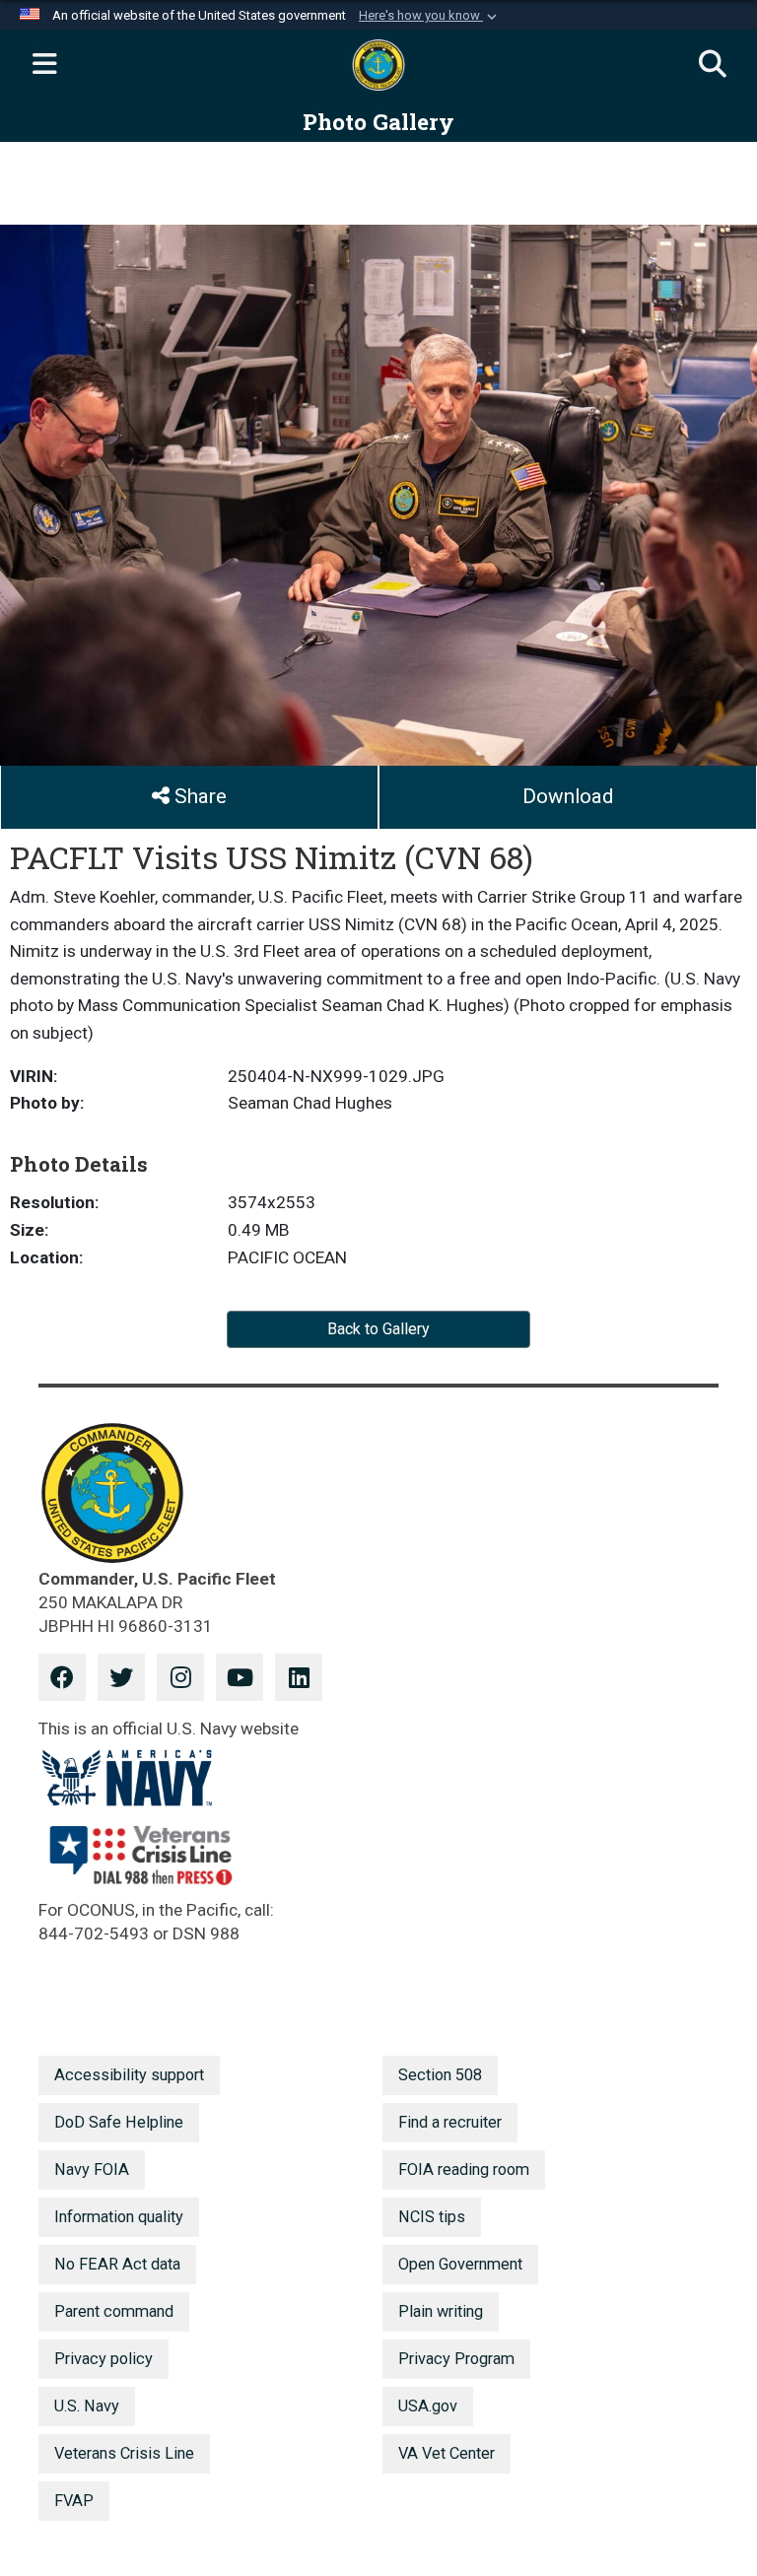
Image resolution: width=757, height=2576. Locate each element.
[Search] (713, 65)
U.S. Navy (87, 2406)
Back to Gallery (378, 1329)
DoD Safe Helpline (119, 2122)
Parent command (114, 2311)
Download (568, 796)
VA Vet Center (447, 2453)
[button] (430, 16)
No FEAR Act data (117, 2264)
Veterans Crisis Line (124, 2453)
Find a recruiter (450, 2122)
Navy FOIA (92, 2169)
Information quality (119, 2217)
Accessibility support (129, 2075)
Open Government (460, 2264)
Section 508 (440, 2075)
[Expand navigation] (44, 65)
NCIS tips (432, 2217)
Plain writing (441, 2311)
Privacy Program (456, 2359)
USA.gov (428, 2406)
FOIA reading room (464, 2169)
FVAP (74, 2501)
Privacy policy (103, 2359)
